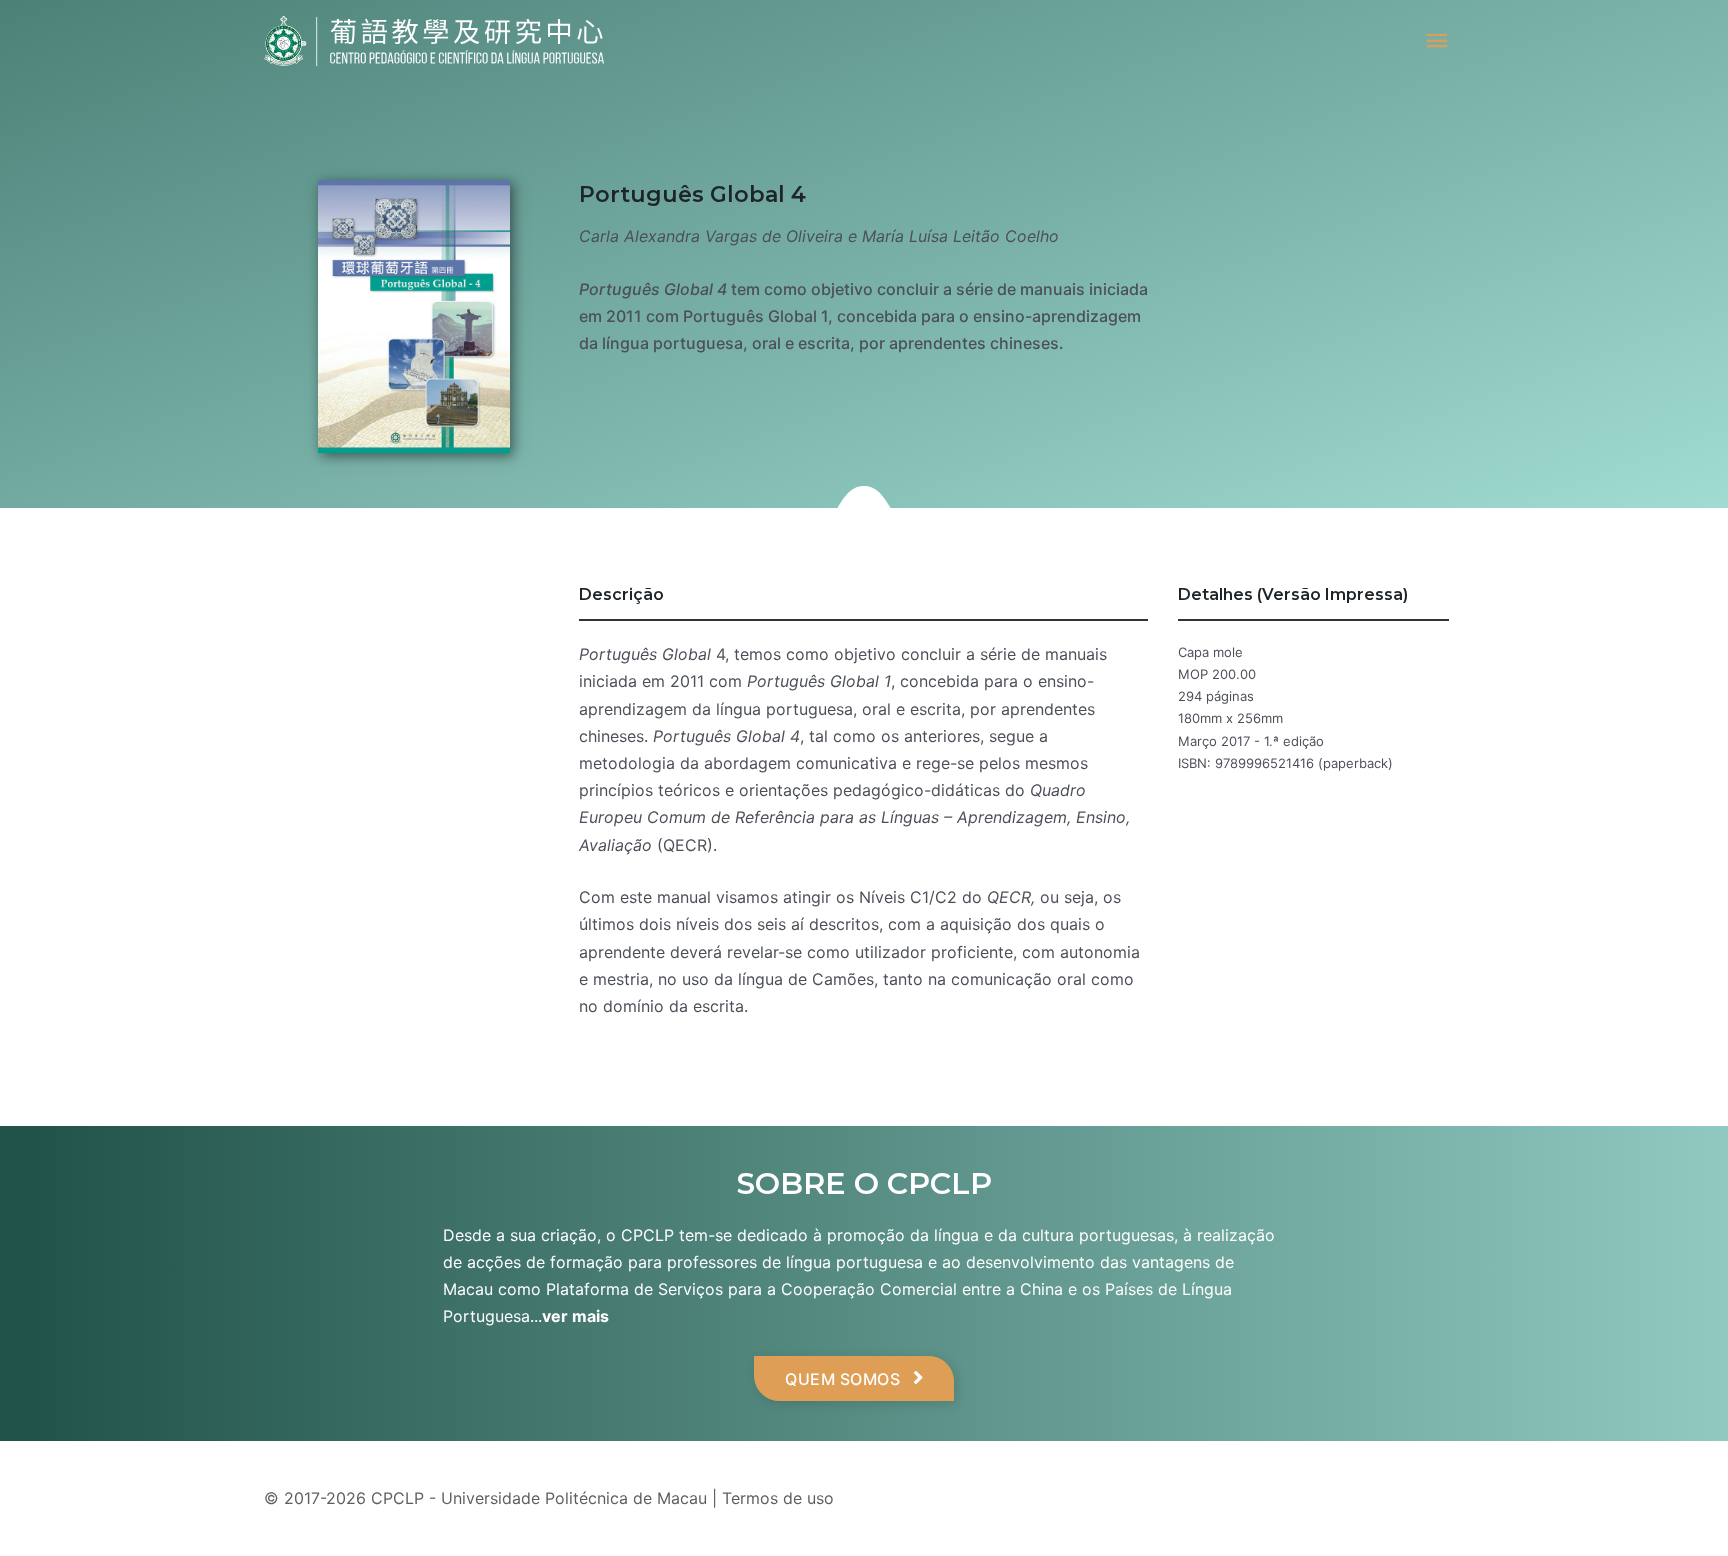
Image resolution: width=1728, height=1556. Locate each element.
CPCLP (397, 1498)
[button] (854, 1378)
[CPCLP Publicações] (434, 41)
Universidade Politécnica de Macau (574, 1498)
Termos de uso (778, 1498)
